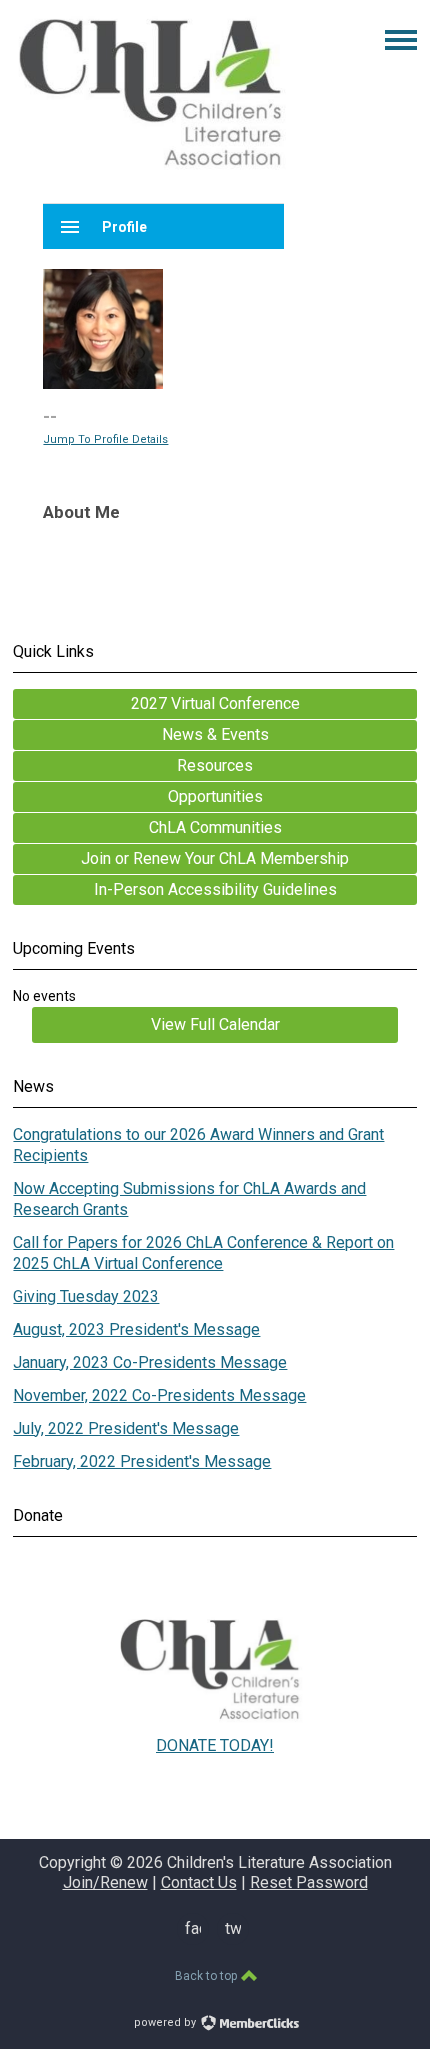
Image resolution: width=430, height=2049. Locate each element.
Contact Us (199, 1882)
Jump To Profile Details (105, 439)
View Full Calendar (215, 1024)
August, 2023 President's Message (136, 1329)
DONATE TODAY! (215, 1745)
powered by (166, 2022)
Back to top (207, 1976)
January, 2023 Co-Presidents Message (150, 1362)
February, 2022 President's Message (142, 1461)
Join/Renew (105, 1882)
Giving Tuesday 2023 (86, 1296)
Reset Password (309, 1882)
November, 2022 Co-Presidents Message (159, 1395)
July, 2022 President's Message (126, 1428)
